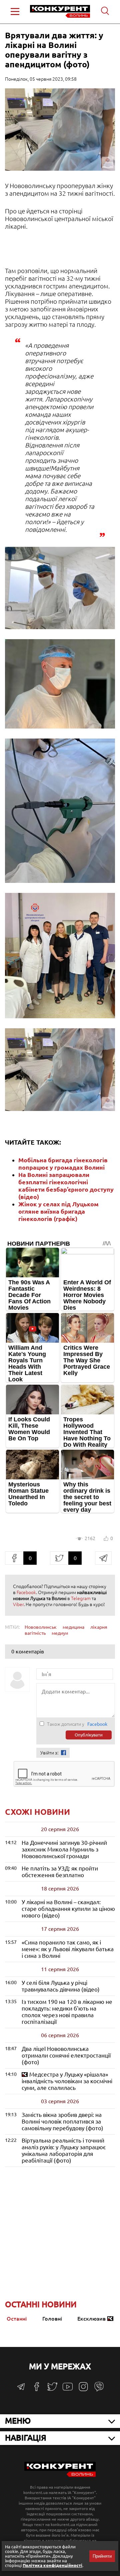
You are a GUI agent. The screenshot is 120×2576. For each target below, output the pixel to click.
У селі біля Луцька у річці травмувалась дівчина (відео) (61, 1986)
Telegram (81, 1598)
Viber (18, 1604)
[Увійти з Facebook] (63, 1753)
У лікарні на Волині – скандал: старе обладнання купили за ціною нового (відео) (68, 1909)
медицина (73, 1627)
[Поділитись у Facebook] (14, 1558)
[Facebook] (37, 2389)
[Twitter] (52, 2390)
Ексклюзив (91, 2319)
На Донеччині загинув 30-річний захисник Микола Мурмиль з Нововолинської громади (64, 1849)
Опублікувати (89, 1735)
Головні (52, 2319)
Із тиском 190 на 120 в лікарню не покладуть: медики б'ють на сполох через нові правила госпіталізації (67, 2012)
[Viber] (99, 2390)
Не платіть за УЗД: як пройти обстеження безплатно (60, 1872)
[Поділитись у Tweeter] (59, 1558)
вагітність (35, 1633)
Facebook (26, 1592)
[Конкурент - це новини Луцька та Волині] (60, 2475)
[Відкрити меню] (15, 12)
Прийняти (102, 2556)
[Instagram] (83, 2390)
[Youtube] (68, 2390)
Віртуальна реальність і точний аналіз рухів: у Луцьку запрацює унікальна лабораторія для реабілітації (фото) (64, 2150)
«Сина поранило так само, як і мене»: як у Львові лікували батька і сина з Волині (68, 1949)
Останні (17, 2319)
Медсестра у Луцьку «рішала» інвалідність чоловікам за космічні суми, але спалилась (67, 2081)
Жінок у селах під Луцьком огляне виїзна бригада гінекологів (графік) (58, 1211)
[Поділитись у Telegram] (103, 1558)
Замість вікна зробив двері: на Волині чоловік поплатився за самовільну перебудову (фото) (62, 2121)
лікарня (99, 1627)
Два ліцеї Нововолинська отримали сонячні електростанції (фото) (66, 2055)
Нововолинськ (41, 1627)
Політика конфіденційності (52, 2565)
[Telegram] (21, 2389)
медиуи (60, 1633)
